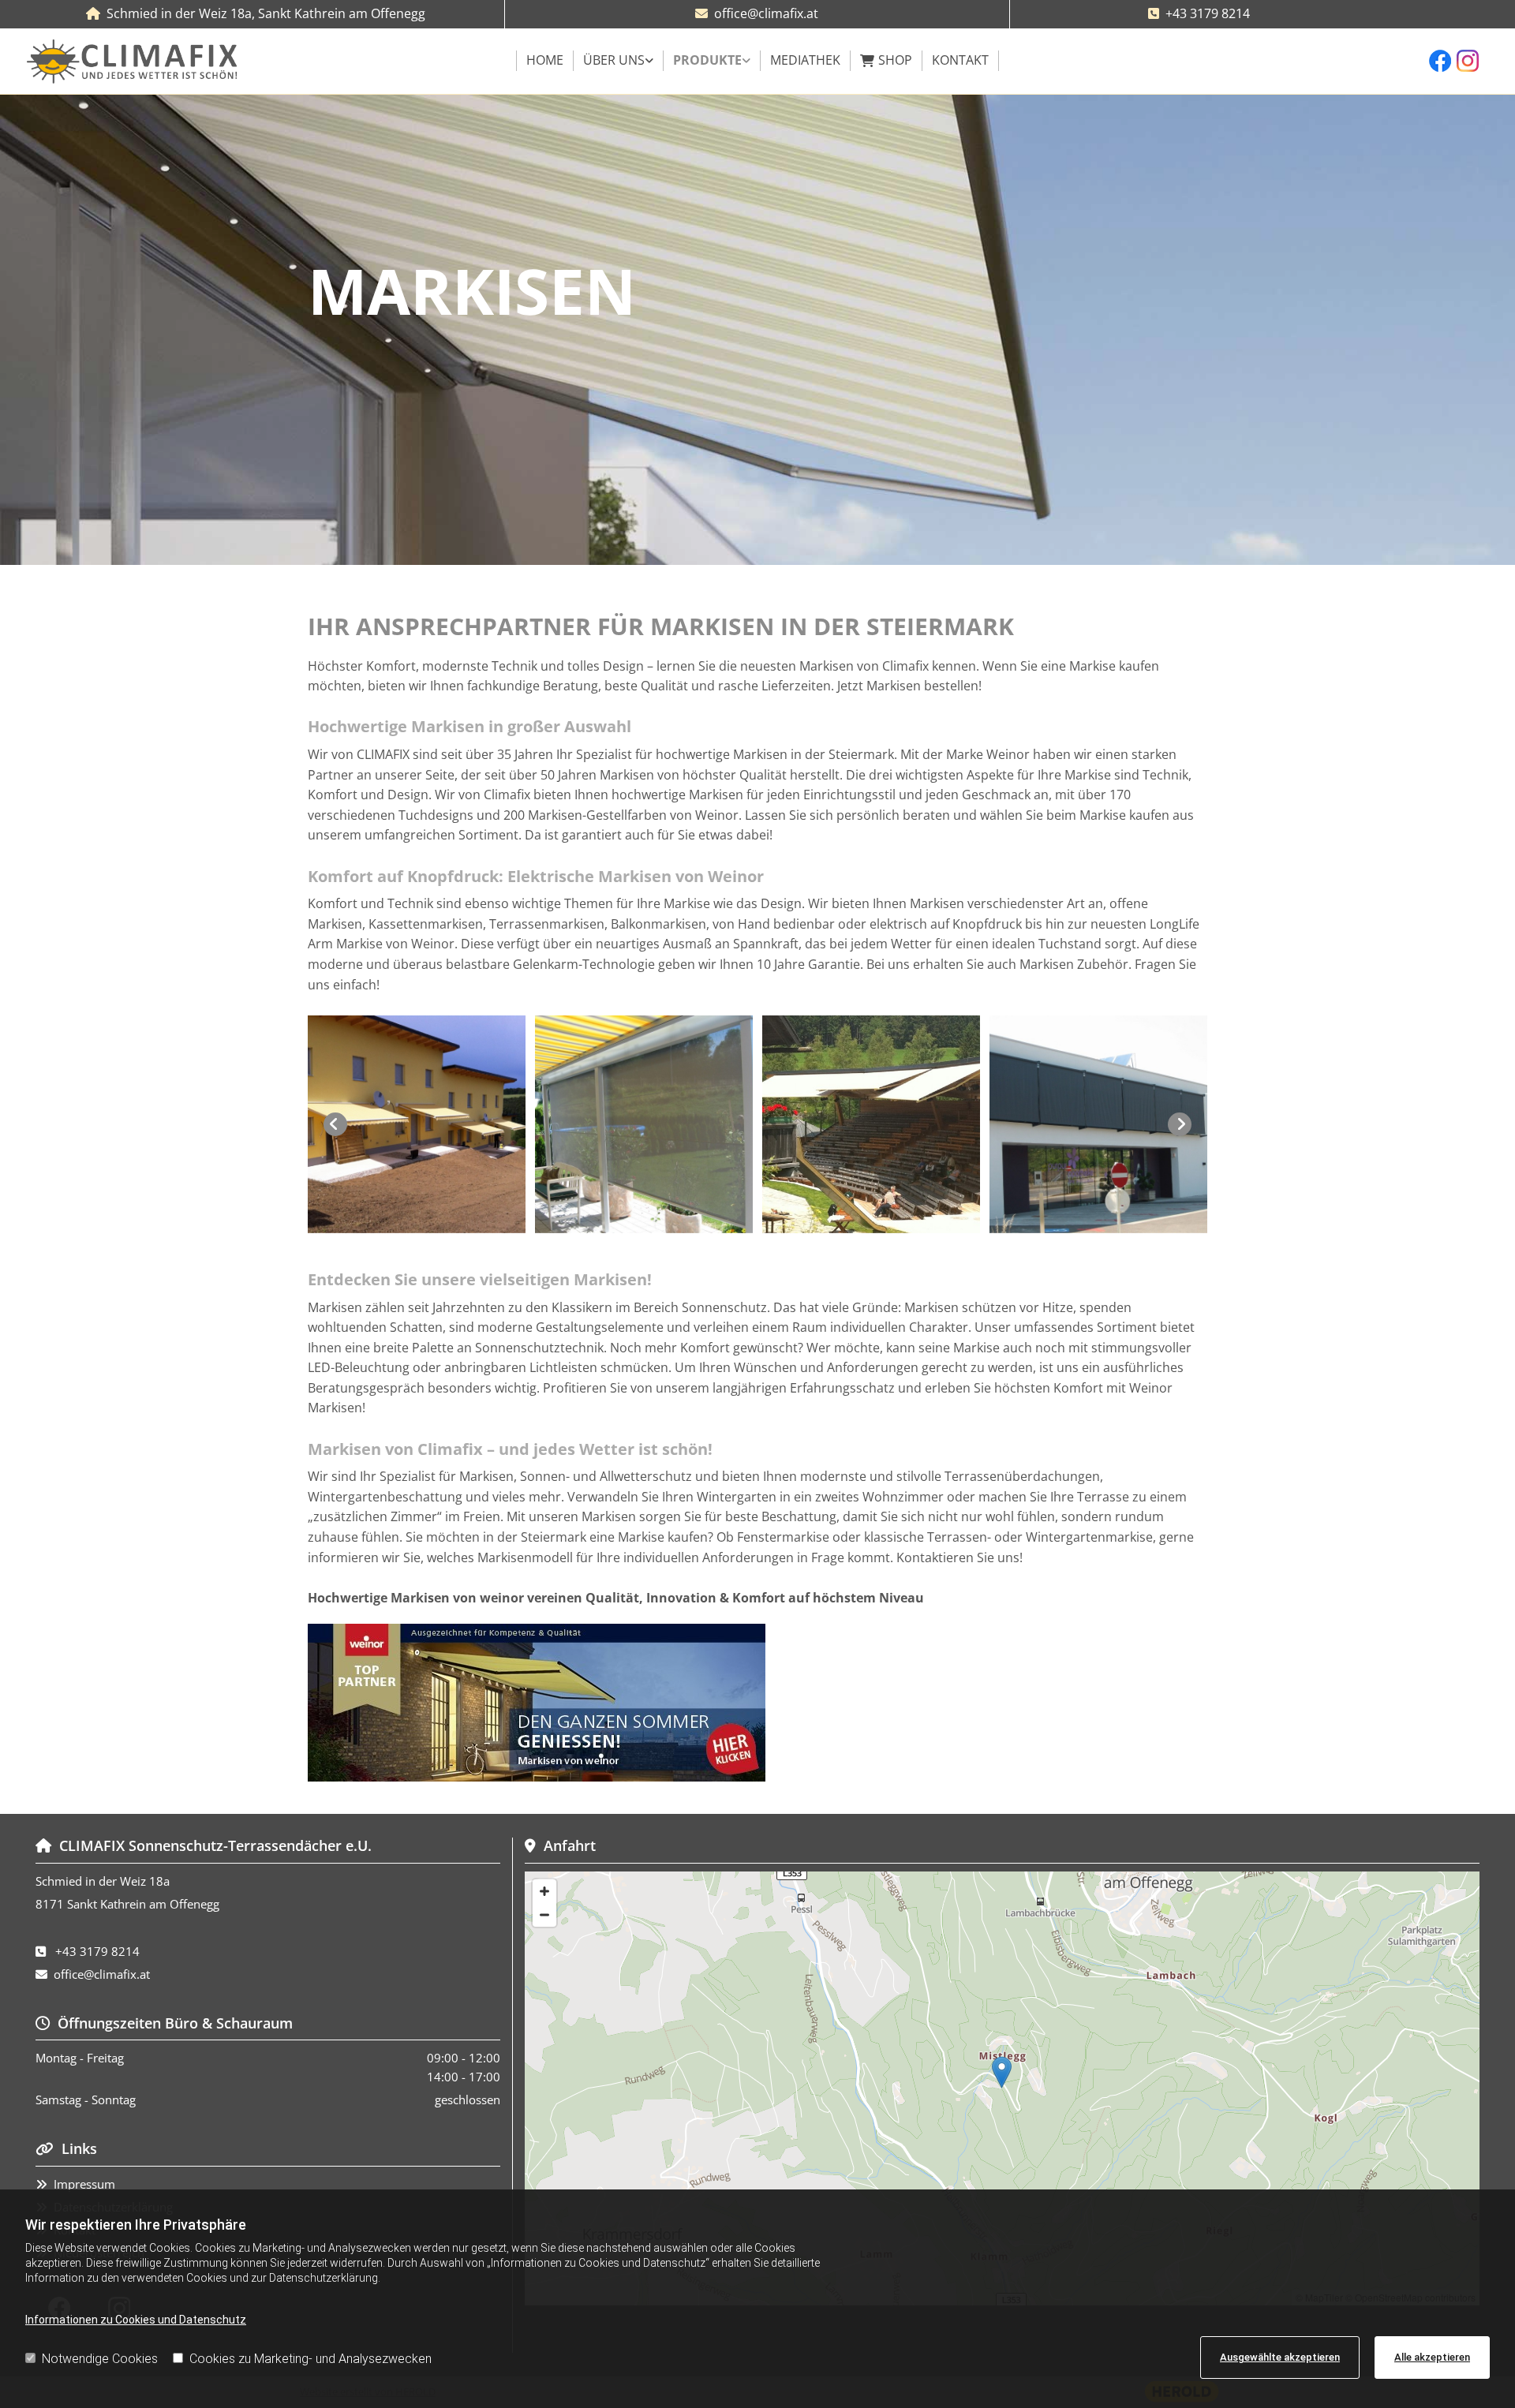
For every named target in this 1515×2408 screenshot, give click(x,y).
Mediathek (805, 60)
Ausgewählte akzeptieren (1280, 2357)
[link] (619, 61)
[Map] (1002, 2088)
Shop (895, 60)
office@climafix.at (766, 13)
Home (545, 60)
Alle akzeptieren (1432, 2357)
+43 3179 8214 (1208, 13)
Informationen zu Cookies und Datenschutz (136, 2320)
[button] (1002, 2072)
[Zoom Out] (544, 1915)
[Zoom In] (544, 1891)
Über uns (614, 60)
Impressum (84, 2184)
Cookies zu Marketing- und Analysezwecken (310, 2359)
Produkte (707, 60)
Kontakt (960, 60)
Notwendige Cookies (100, 2359)
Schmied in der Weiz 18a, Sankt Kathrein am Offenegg (266, 13)
